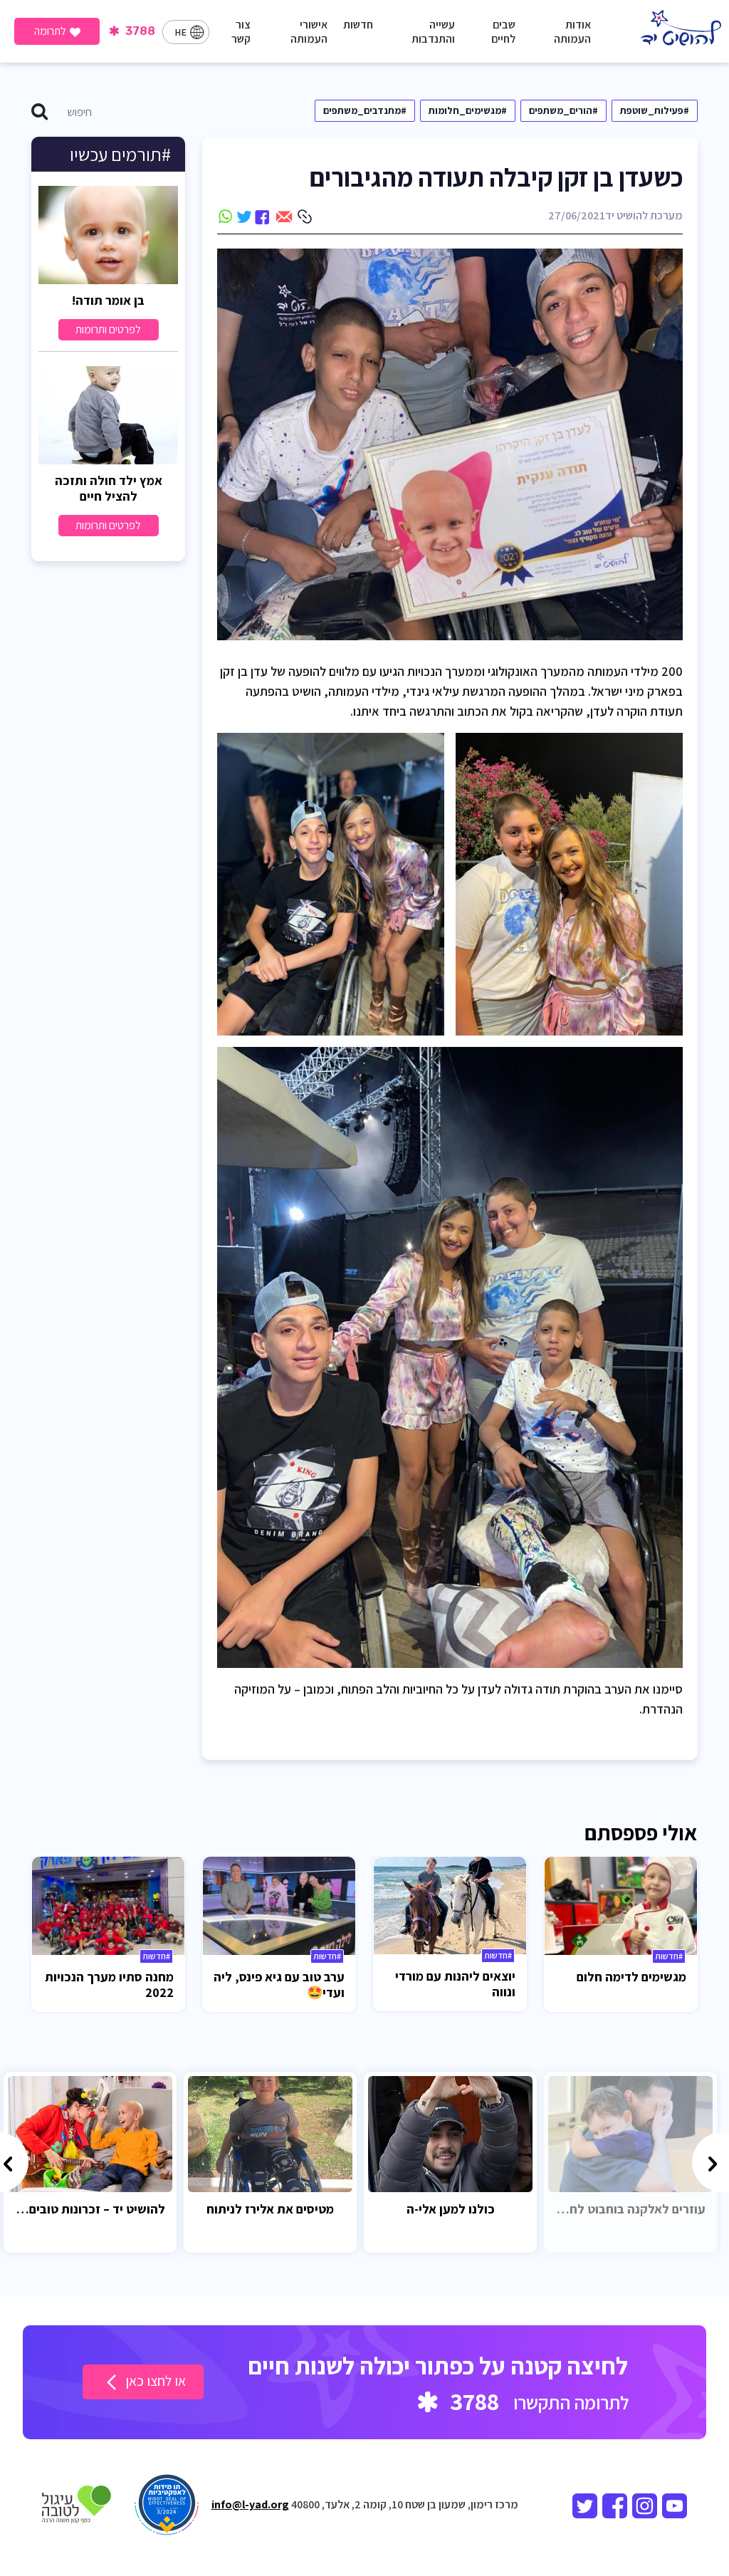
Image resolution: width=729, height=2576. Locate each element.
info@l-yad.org (250, 2504)
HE (180, 32)
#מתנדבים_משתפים (365, 110)
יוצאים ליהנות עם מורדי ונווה (455, 1984)
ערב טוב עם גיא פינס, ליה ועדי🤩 (279, 1985)
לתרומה (50, 31)
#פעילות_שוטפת (655, 110)
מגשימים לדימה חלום (631, 1977)
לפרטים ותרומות (108, 329)
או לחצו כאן (154, 2381)
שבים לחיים (503, 32)
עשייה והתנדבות (433, 32)
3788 (139, 31)
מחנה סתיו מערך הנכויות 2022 (109, 1985)
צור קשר (241, 32)
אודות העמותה (572, 32)
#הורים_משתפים (563, 110)
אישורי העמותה (309, 32)
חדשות (358, 25)
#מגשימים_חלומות (468, 110)
